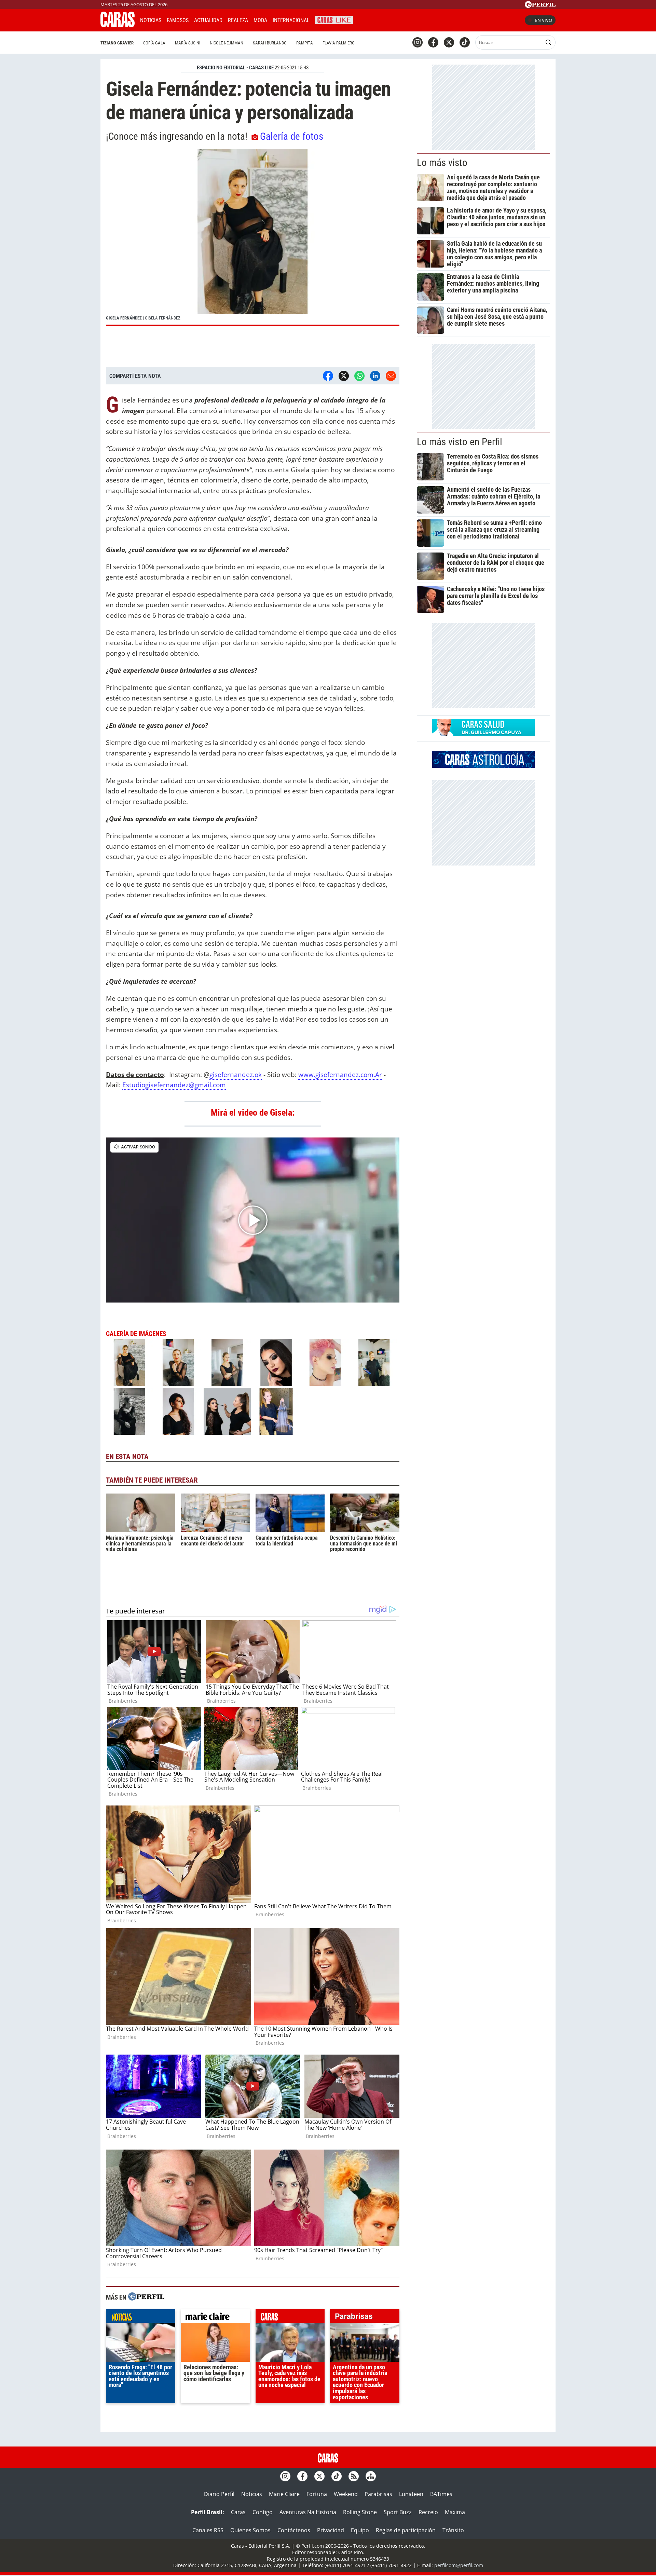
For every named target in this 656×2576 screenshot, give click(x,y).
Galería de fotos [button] (292, 136)
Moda (260, 20)
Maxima (455, 2512)
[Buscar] (548, 42)
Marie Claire (284, 2494)
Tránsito (453, 2530)
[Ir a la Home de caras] (118, 25)
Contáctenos (294, 2530)
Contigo (263, 2512)
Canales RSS (208, 2530)
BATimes (441, 2494)
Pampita (305, 43)
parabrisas (365, 2318)
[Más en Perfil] (146, 2297)
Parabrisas (378, 2494)
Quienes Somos (250, 2530)
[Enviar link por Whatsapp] (359, 376)
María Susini (188, 43)
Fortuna (317, 2494)
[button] (253, 238)
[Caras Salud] (483, 734)
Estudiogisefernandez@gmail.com (174, 1085)
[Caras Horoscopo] (483, 766)
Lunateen (411, 2494)
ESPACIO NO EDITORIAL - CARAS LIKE (235, 68)
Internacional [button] (291, 20)
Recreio (428, 2512)
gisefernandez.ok (236, 1074)
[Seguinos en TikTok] (465, 42)
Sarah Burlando (270, 43)
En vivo (544, 20)
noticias (141, 2318)
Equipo (360, 2530)
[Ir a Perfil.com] (540, 6)
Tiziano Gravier (117, 43)
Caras (238, 2512)
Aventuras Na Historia (308, 2512)
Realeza (238, 20)
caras (290, 2318)
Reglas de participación (406, 2530)
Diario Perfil (219, 2494)
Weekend (346, 2494)
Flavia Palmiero (339, 43)
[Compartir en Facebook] (328, 376)
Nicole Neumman (227, 43)
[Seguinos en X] (449, 42)
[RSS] (354, 2476)
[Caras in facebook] (433, 42)
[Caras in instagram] (418, 42)
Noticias (151, 20)
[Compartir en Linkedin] (375, 376)
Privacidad (331, 2530)
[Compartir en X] (344, 376)
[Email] (391, 376)
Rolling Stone (360, 2512)
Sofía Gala (154, 43)
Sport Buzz (398, 2512)
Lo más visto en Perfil (460, 442)
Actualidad (208, 20)
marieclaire (215, 2318)
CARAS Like (334, 19)
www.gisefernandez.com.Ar (340, 1074)
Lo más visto (442, 163)
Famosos (178, 20)
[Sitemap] (371, 2476)
